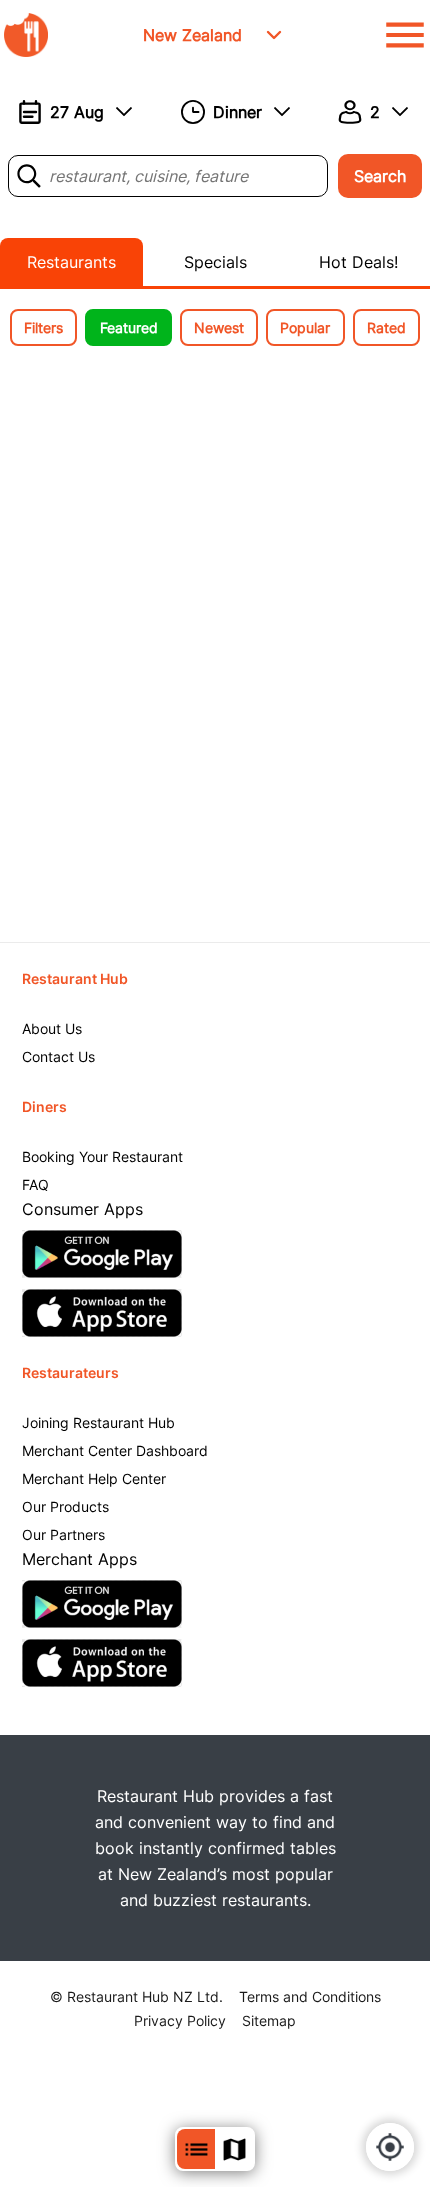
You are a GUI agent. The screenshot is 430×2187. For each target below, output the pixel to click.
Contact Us (58, 1056)
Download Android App (102, 1254)
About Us (52, 1028)
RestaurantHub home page (26, 35)
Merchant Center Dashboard (115, 1450)
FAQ (35, 1184)
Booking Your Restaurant (102, 1156)
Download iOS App (102, 1313)
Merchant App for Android (102, 1604)
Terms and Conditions (310, 1996)
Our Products (65, 1506)
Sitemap (269, 2020)
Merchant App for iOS (102, 1663)
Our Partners (63, 1534)
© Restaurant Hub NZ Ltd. (136, 1996)
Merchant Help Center (94, 1478)
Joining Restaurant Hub (98, 1422)
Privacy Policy (180, 2020)
